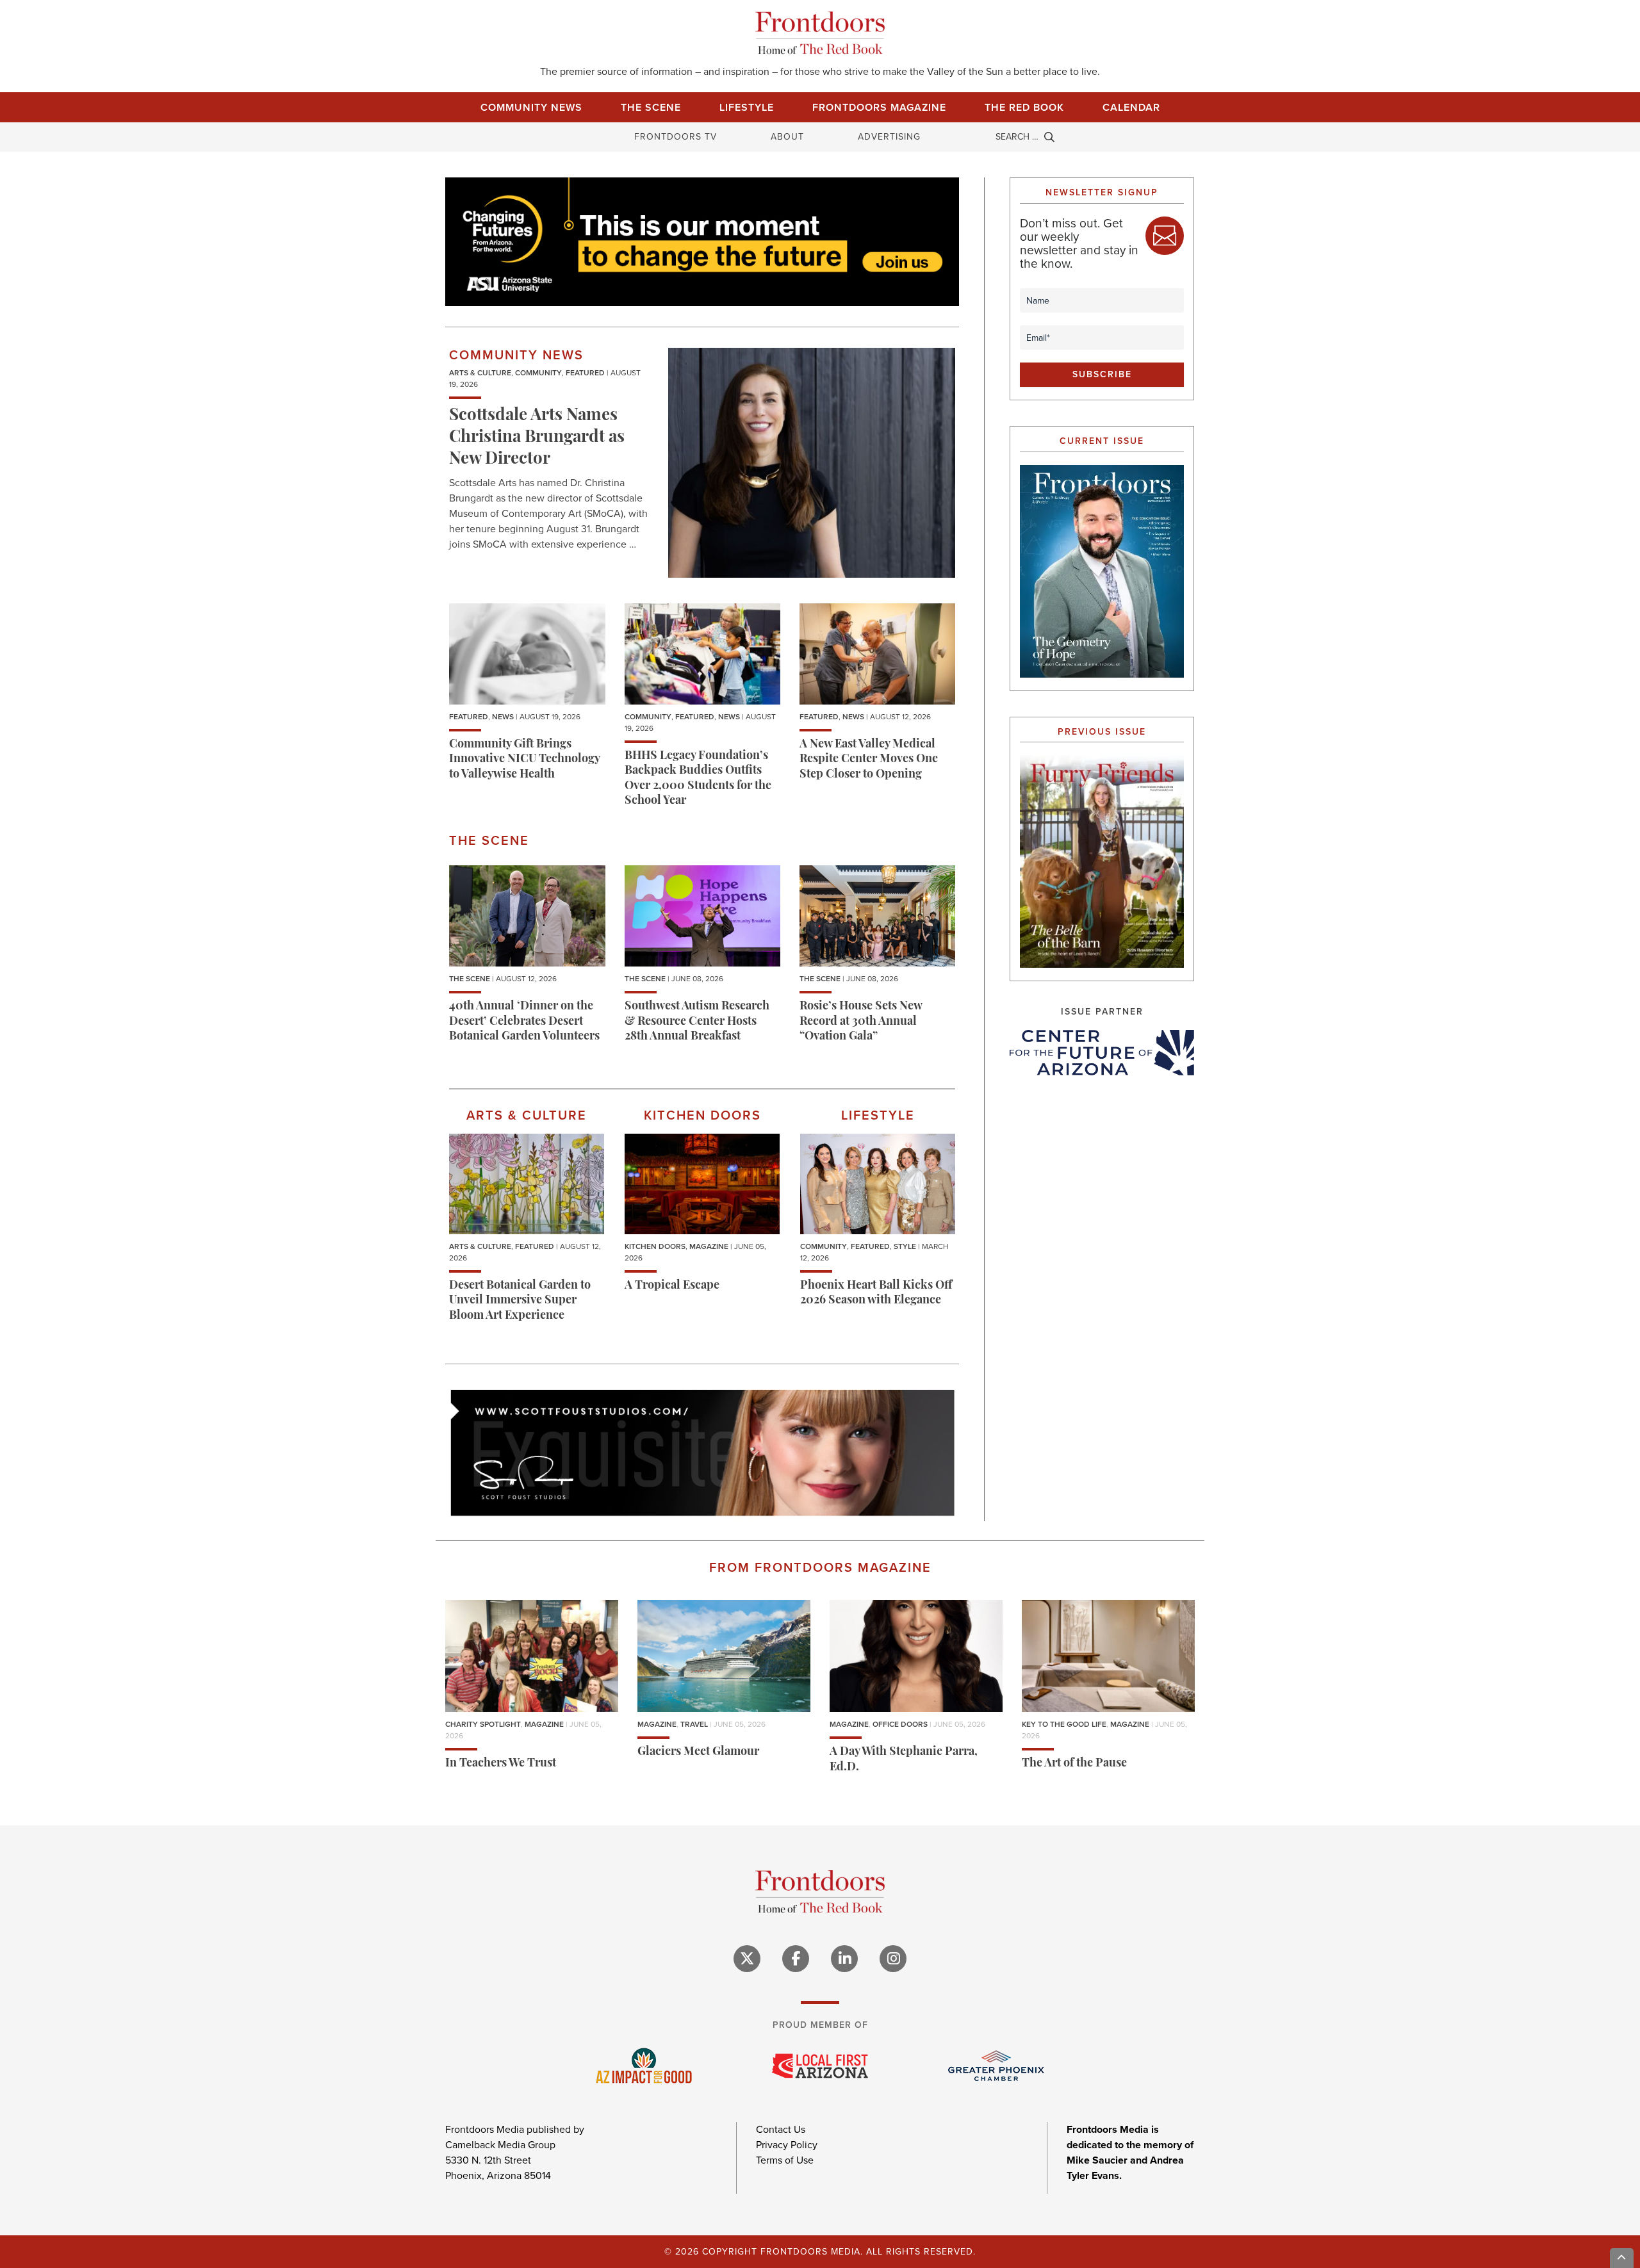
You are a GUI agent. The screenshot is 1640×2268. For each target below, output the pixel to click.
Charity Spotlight (483, 1724)
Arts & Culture (480, 373)
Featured (585, 373)
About (787, 137)
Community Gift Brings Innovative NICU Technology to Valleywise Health (524, 760)
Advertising (889, 137)
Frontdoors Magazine (879, 107)
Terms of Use (785, 2160)
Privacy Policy (787, 2145)
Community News (531, 107)
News (503, 717)
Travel (694, 1724)
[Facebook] (796, 1959)
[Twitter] (747, 1959)
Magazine (709, 1246)
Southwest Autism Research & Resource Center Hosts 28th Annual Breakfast (697, 1022)
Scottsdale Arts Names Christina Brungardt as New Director (537, 438)
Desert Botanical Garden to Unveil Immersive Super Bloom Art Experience (520, 1301)
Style (905, 1246)
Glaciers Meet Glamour (698, 1752)
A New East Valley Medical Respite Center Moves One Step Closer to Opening (869, 760)
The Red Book (1024, 107)
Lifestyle (747, 107)
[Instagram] (893, 1959)
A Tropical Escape (672, 1286)
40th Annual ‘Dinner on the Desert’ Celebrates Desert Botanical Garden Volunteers (524, 1022)
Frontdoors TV (676, 137)
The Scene (651, 107)
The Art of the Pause (1074, 1764)
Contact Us (781, 2129)
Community (538, 373)
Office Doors (900, 1724)
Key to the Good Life (1064, 1724)
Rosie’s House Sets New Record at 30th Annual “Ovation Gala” (861, 1022)
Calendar (1131, 107)
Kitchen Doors (655, 1246)
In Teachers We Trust (501, 1764)
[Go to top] (1622, 2258)
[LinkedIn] (844, 1959)
